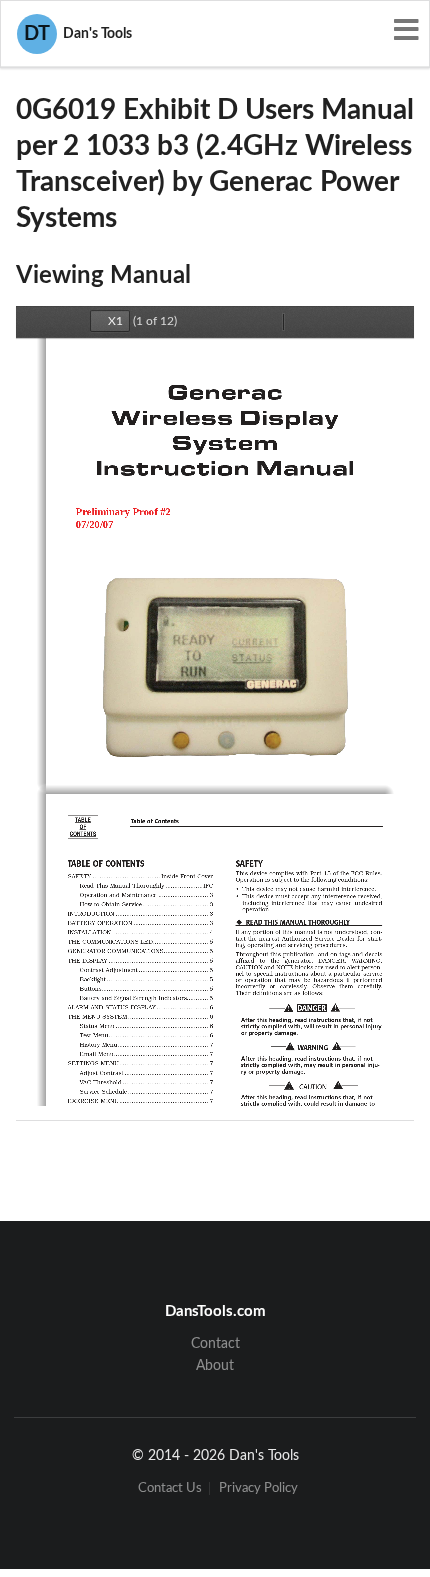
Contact (215, 1344)
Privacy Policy (258, 1488)
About (215, 1366)
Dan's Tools (78, 34)
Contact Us (170, 1488)
